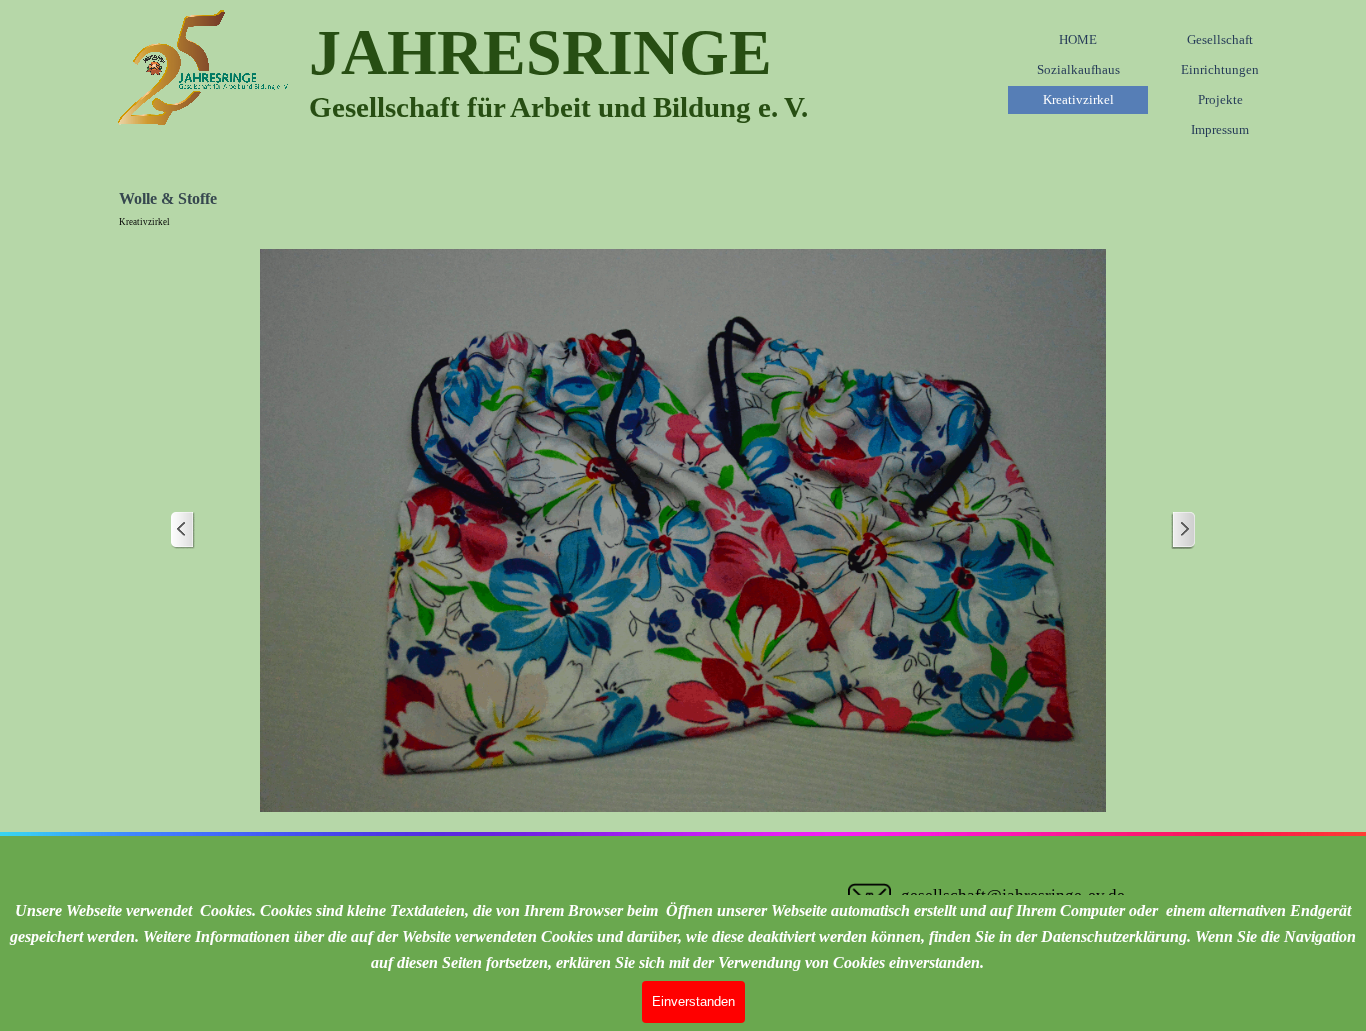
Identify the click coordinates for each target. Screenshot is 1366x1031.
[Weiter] (1183, 530)
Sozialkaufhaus (1078, 69)
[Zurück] (183, 530)
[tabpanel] (699, 70)
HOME (1078, 39)
